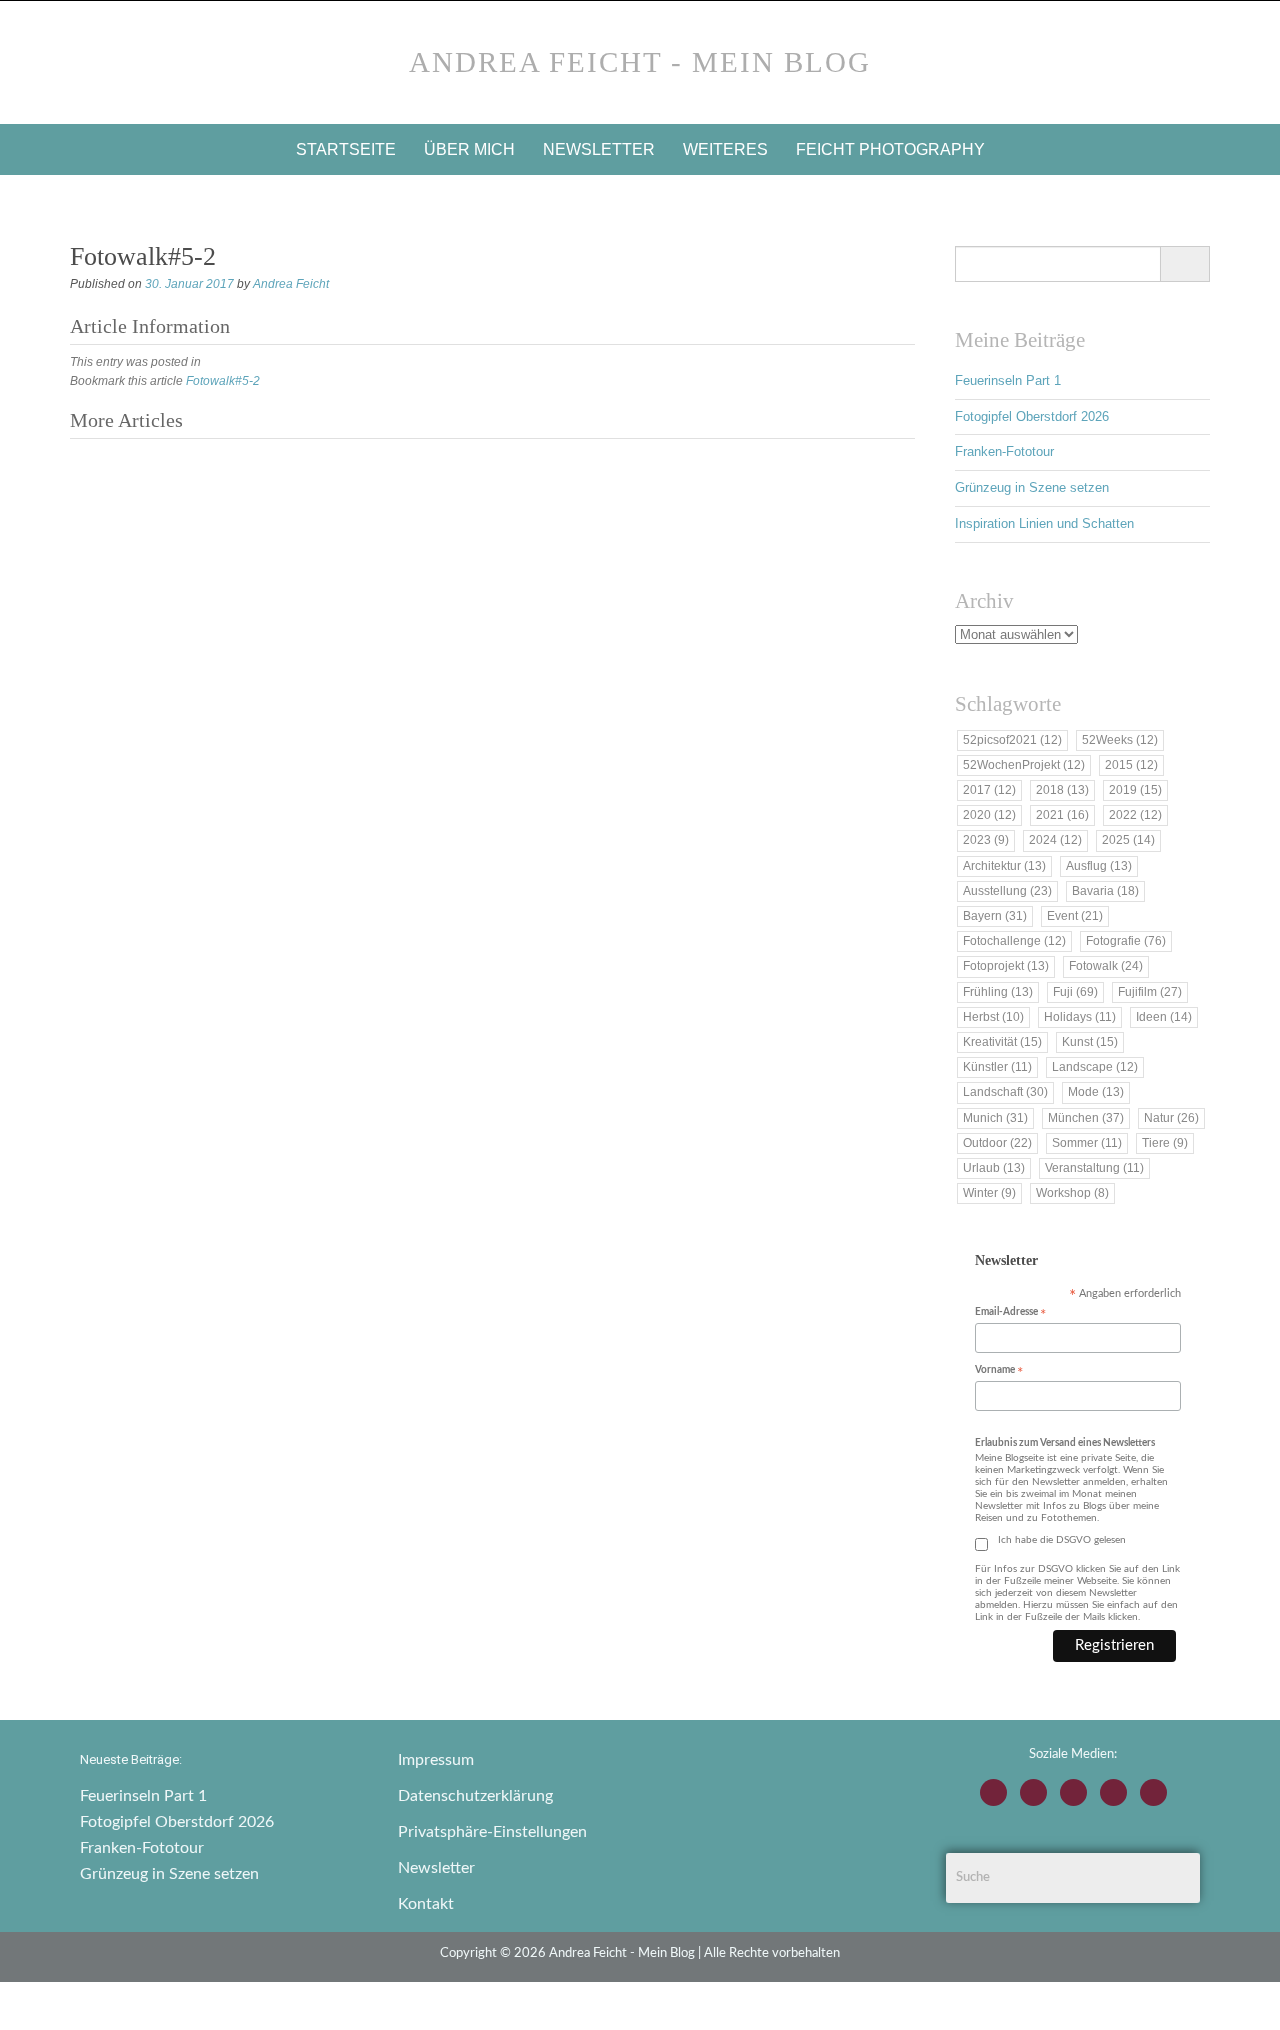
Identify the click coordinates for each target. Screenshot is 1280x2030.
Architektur (1004, 866)
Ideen (1164, 1017)
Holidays (1080, 1017)
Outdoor (997, 1143)
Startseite (346, 149)
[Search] (1184, 264)
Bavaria (1105, 891)
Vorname (999, 1371)
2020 (989, 815)
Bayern (995, 916)
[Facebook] (1033, 1792)
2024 (1055, 840)
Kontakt (426, 1904)
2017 (989, 790)
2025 (1128, 840)
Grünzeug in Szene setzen (1032, 487)
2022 (1135, 815)
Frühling (998, 992)
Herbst (993, 1017)
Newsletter (599, 149)
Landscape (1095, 1067)
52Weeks (1120, 740)
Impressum (436, 1760)
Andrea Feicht (291, 284)
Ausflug (1099, 866)
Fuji (1075, 992)
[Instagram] (993, 1792)
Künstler (997, 1067)
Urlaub (994, 1168)
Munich (995, 1118)
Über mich (469, 149)
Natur (1171, 1118)
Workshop (1072, 1193)
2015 (1131, 765)
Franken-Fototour (1004, 451)
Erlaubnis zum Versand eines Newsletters (1065, 1443)
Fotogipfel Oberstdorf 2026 (1032, 416)
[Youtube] (1073, 1792)
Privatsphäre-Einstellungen (492, 1832)
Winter (989, 1193)
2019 (1135, 790)
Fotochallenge (1014, 941)
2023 (986, 840)
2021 (1062, 815)
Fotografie (1126, 941)
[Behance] (1113, 1792)
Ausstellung (1007, 891)
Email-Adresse (1010, 1313)
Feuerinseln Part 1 (1008, 380)
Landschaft (1005, 1092)
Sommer (1087, 1143)
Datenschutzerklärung (475, 1796)
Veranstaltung (1094, 1168)
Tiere (1165, 1143)
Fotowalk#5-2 (223, 381)
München (1086, 1118)
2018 (1062, 790)
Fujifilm (1150, 992)
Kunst (1090, 1042)
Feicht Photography (890, 149)
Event (1075, 916)
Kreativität (1002, 1042)
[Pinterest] (1153, 1792)
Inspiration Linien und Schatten (1044, 523)
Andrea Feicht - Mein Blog (640, 62)
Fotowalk (1106, 966)
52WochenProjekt (1024, 765)
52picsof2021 (1012, 740)
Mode (1096, 1092)
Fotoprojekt (1006, 966)
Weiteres (725, 149)
